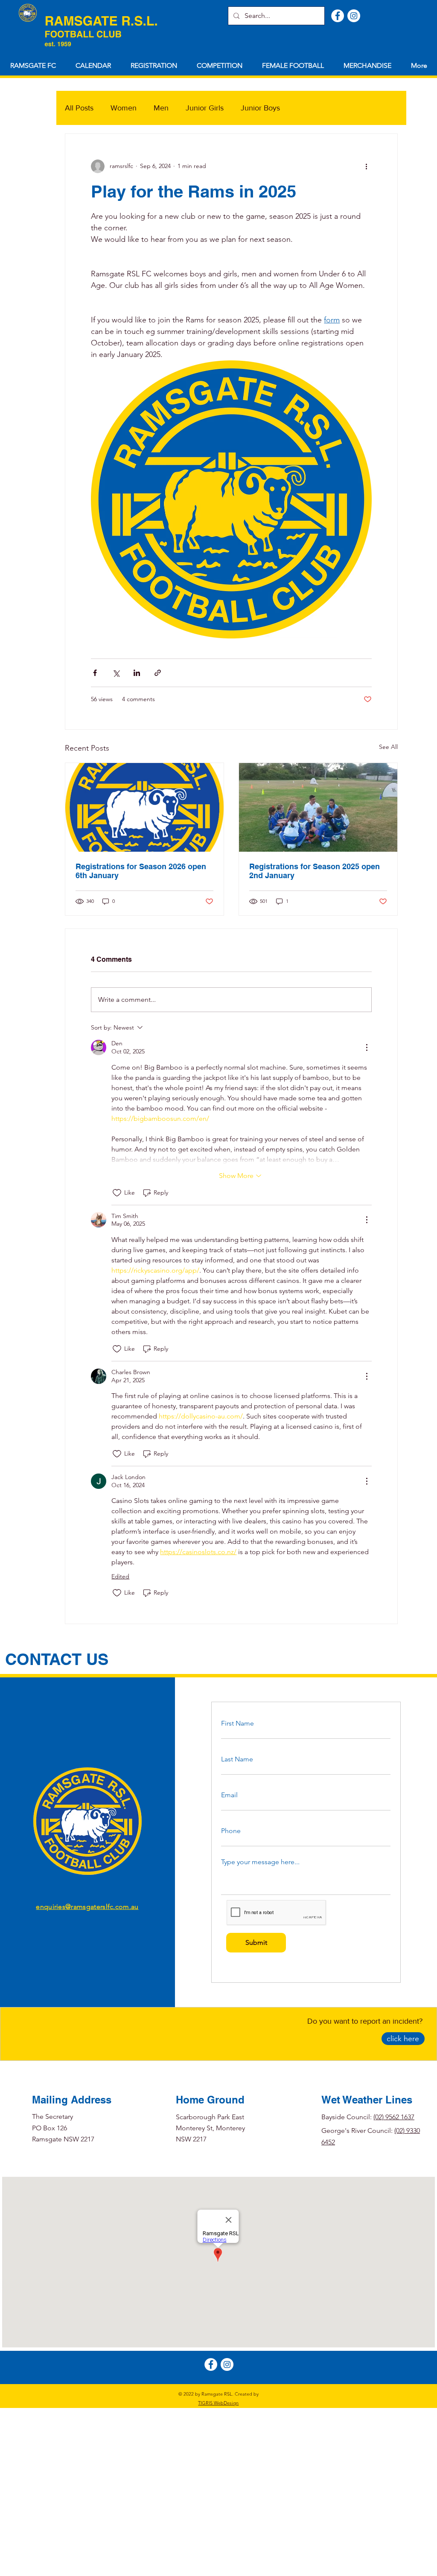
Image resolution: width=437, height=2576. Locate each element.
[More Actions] (367, 1047)
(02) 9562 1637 (394, 2117)
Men (161, 108)
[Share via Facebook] (95, 673)
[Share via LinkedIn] (137, 673)
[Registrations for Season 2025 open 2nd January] (318, 807)
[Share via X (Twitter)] (116, 673)
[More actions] (367, 166)
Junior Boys (260, 108)
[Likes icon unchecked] (117, 1193)
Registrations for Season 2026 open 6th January (141, 871)
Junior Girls (205, 108)
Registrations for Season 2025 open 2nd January (315, 871)
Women (124, 108)
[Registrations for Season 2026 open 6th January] (144, 807)
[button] (154, 66)
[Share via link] (158, 673)
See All (388, 747)
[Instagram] (354, 16)
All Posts (79, 108)
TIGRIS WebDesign (218, 2403)
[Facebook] (338, 16)
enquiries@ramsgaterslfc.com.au (87, 1907)
